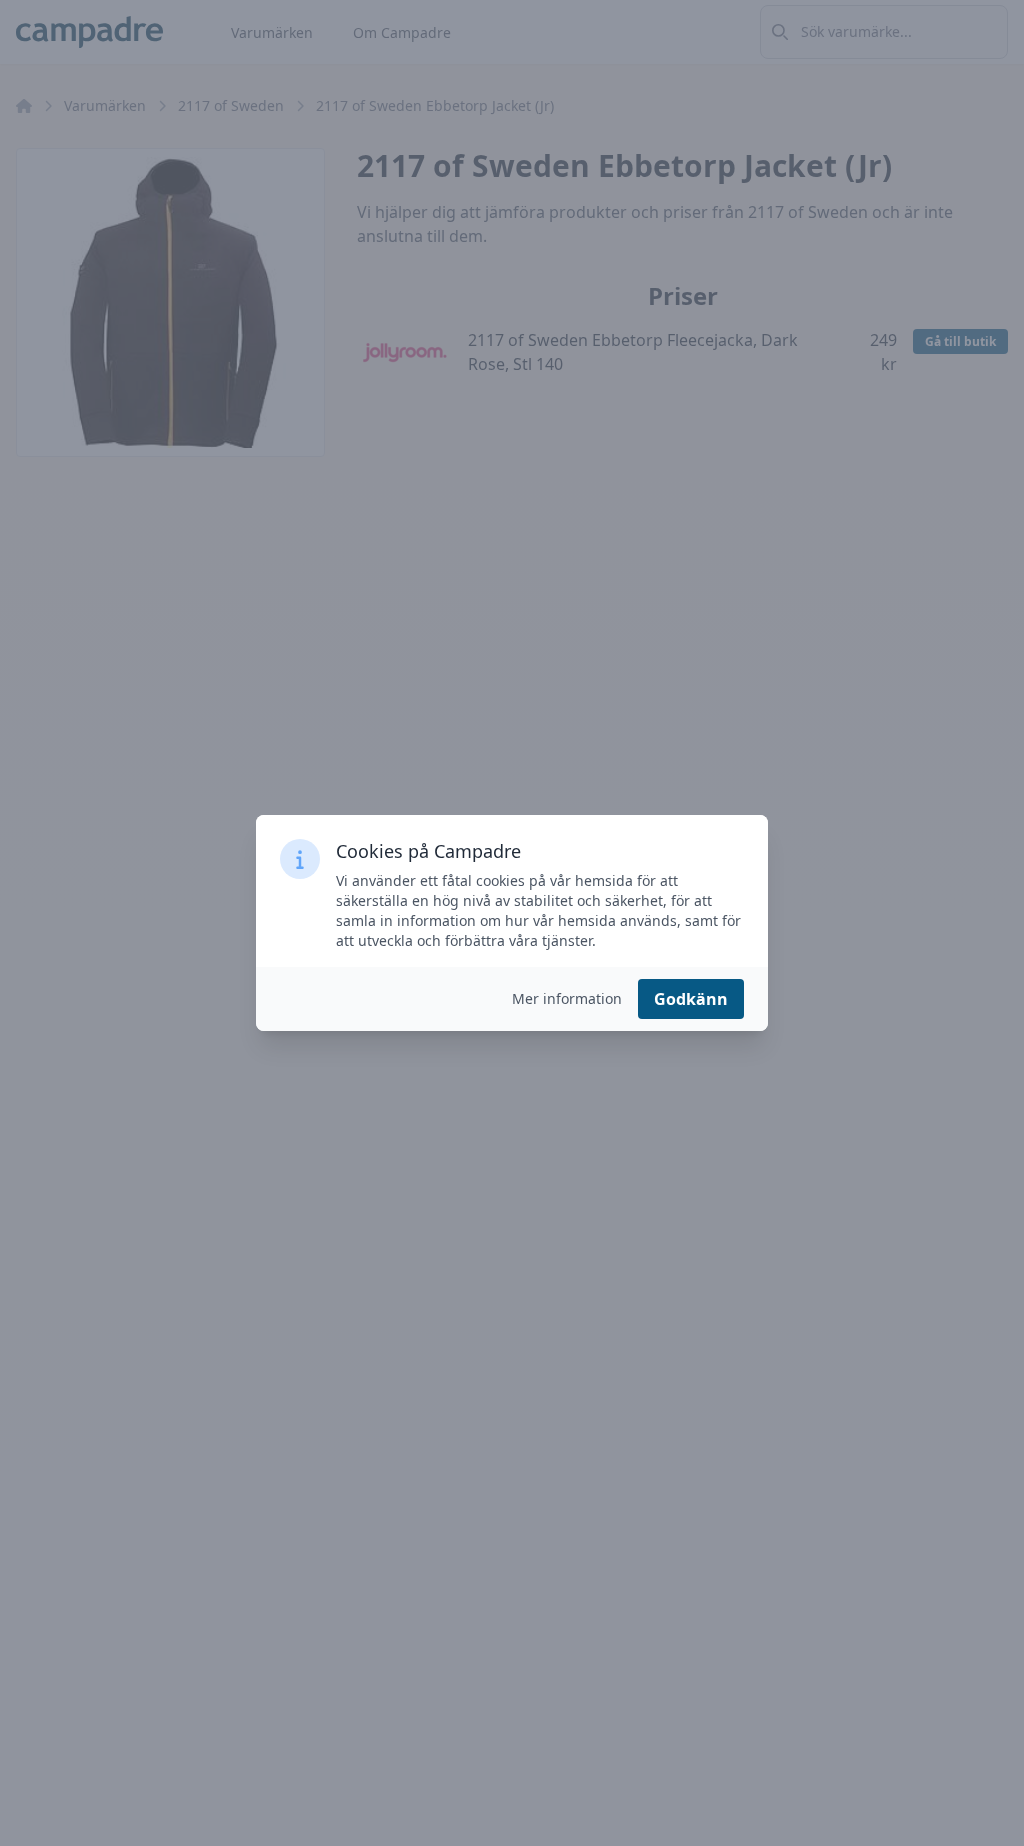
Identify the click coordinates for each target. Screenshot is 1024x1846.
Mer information (567, 998)
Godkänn (691, 999)
